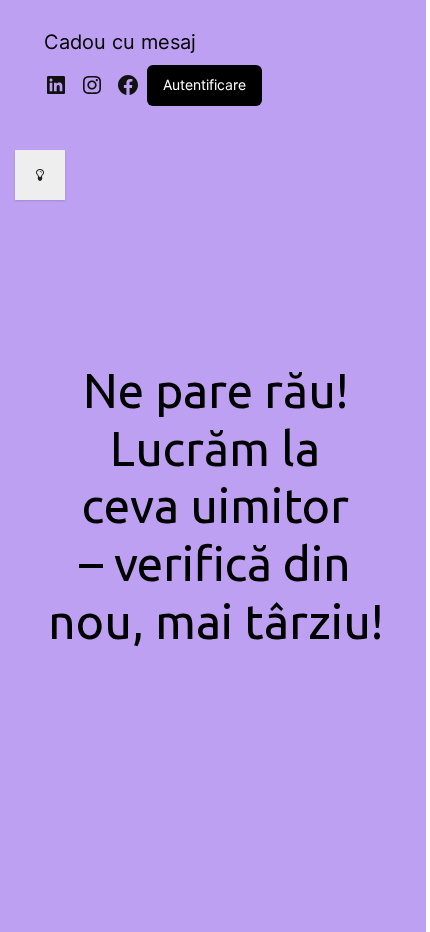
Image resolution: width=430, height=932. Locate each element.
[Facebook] (128, 85)
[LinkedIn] (56, 85)
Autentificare (204, 84)
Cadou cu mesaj (120, 42)
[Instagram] (92, 85)
